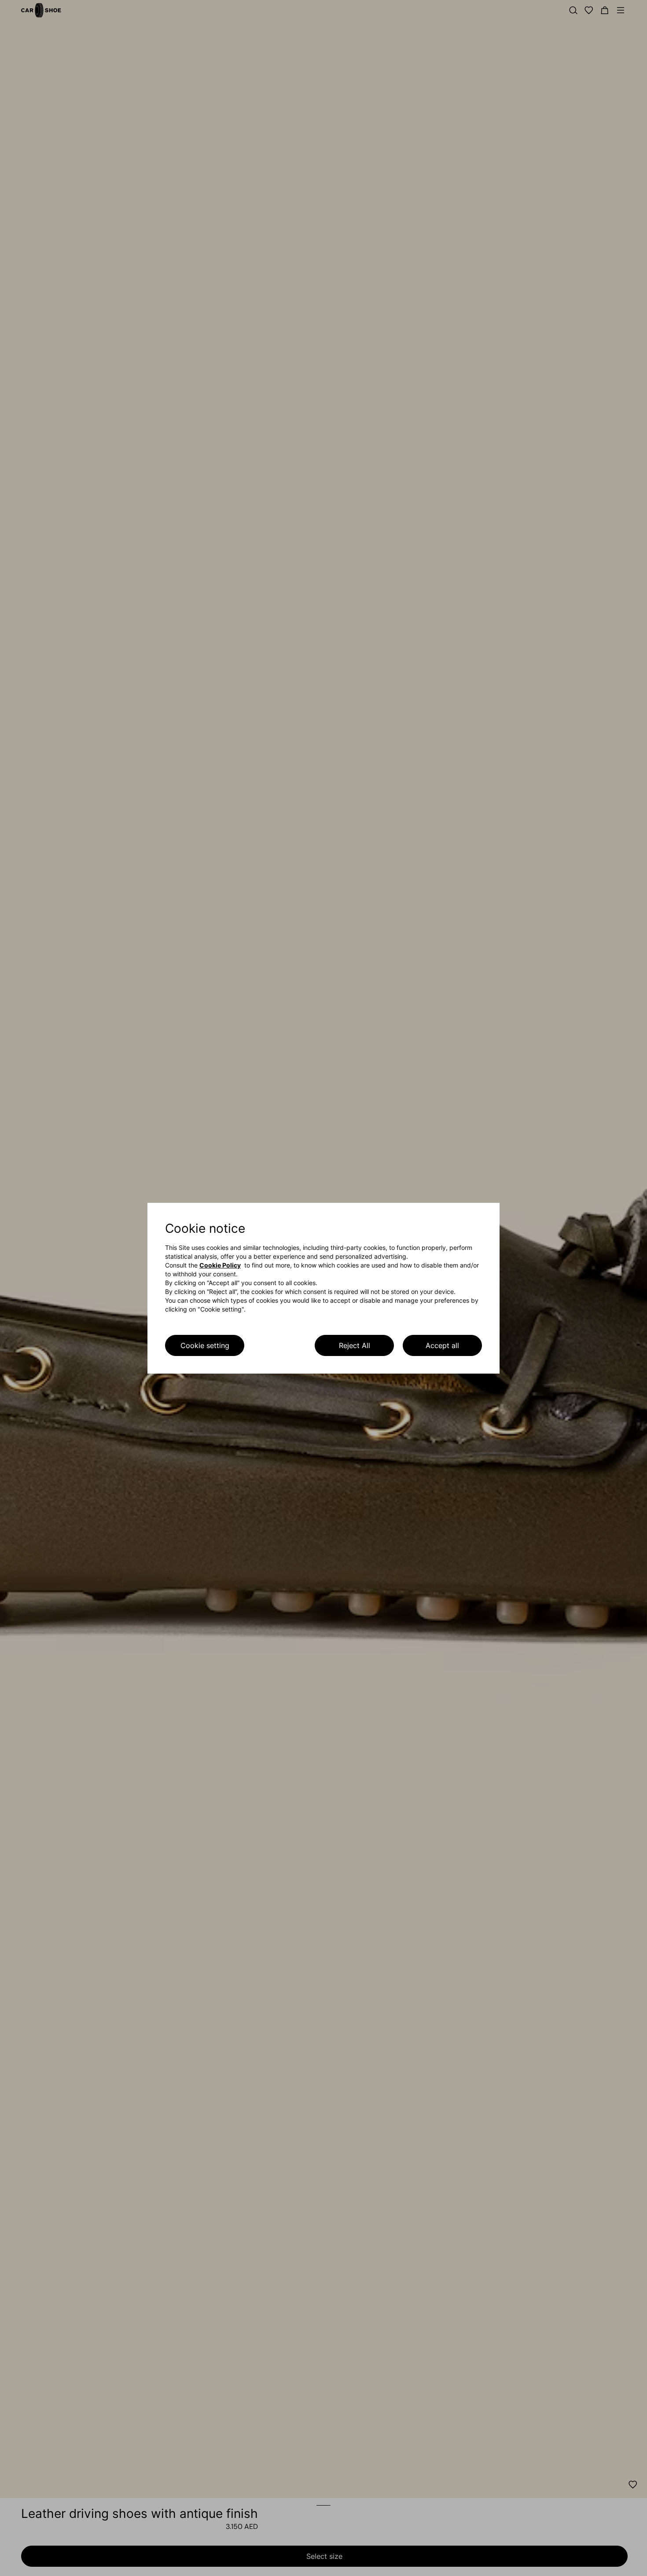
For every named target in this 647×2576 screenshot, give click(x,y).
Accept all (442, 1345)
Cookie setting (205, 1345)
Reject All (355, 1345)
